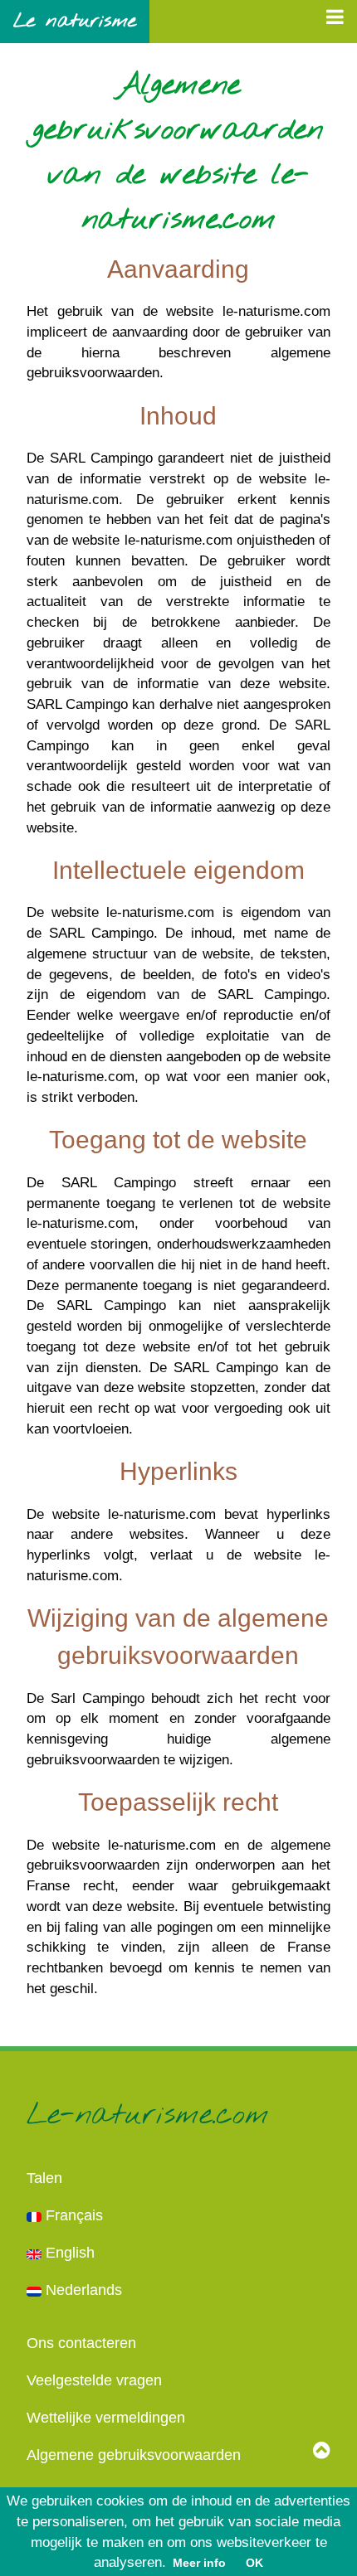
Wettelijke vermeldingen (106, 2418)
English (68, 2253)
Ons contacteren (81, 2343)
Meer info (199, 2563)
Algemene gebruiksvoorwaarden (134, 2455)
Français (72, 2215)
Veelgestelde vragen (94, 2380)
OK (254, 2563)
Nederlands (82, 2290)
